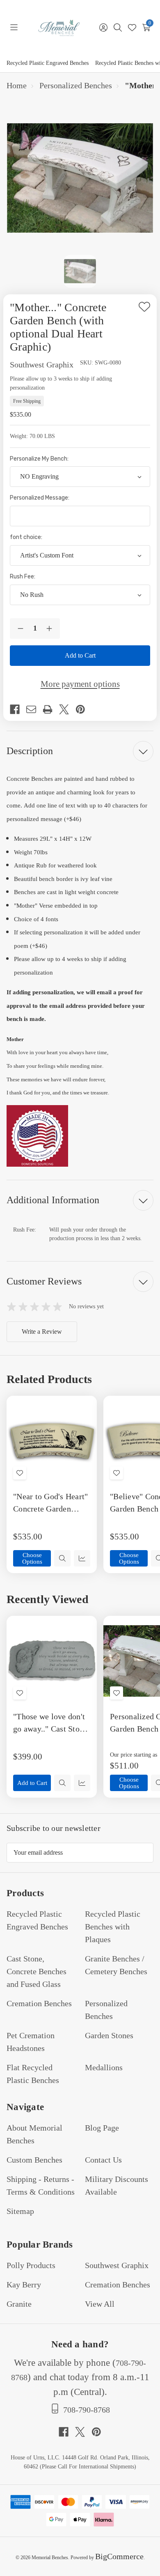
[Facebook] (18, 709)
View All (100, 2304)
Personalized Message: (40, 498)
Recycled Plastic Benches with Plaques (113, 1927)
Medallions (104, 2067)
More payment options (80, 684)
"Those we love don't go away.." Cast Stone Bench (50, 1723)
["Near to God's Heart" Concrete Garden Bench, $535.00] (52, 1441)
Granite (19, 2304)
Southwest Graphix (117, 2265)
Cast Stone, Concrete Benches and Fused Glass (37, 1971)
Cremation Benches (39, 2003)
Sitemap (20, 2211)
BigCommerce (119, 2556)
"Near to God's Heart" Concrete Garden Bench (50, 1503)
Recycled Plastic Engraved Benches (48, 63)
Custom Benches (34, 2160)
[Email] (34, 709)
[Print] (51, 709)
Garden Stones (109, 2035)
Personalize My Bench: (40, 459)
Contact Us (103, 2160)
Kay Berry (24, 2285)
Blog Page (102, 2128)
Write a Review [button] (42, 1332)
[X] (67, 709)
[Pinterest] (84, 709)
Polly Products (31, 2265)
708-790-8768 (87, 2410)
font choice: (27, 537)
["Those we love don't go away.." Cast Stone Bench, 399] (52, 1661)
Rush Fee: (23, 577)
